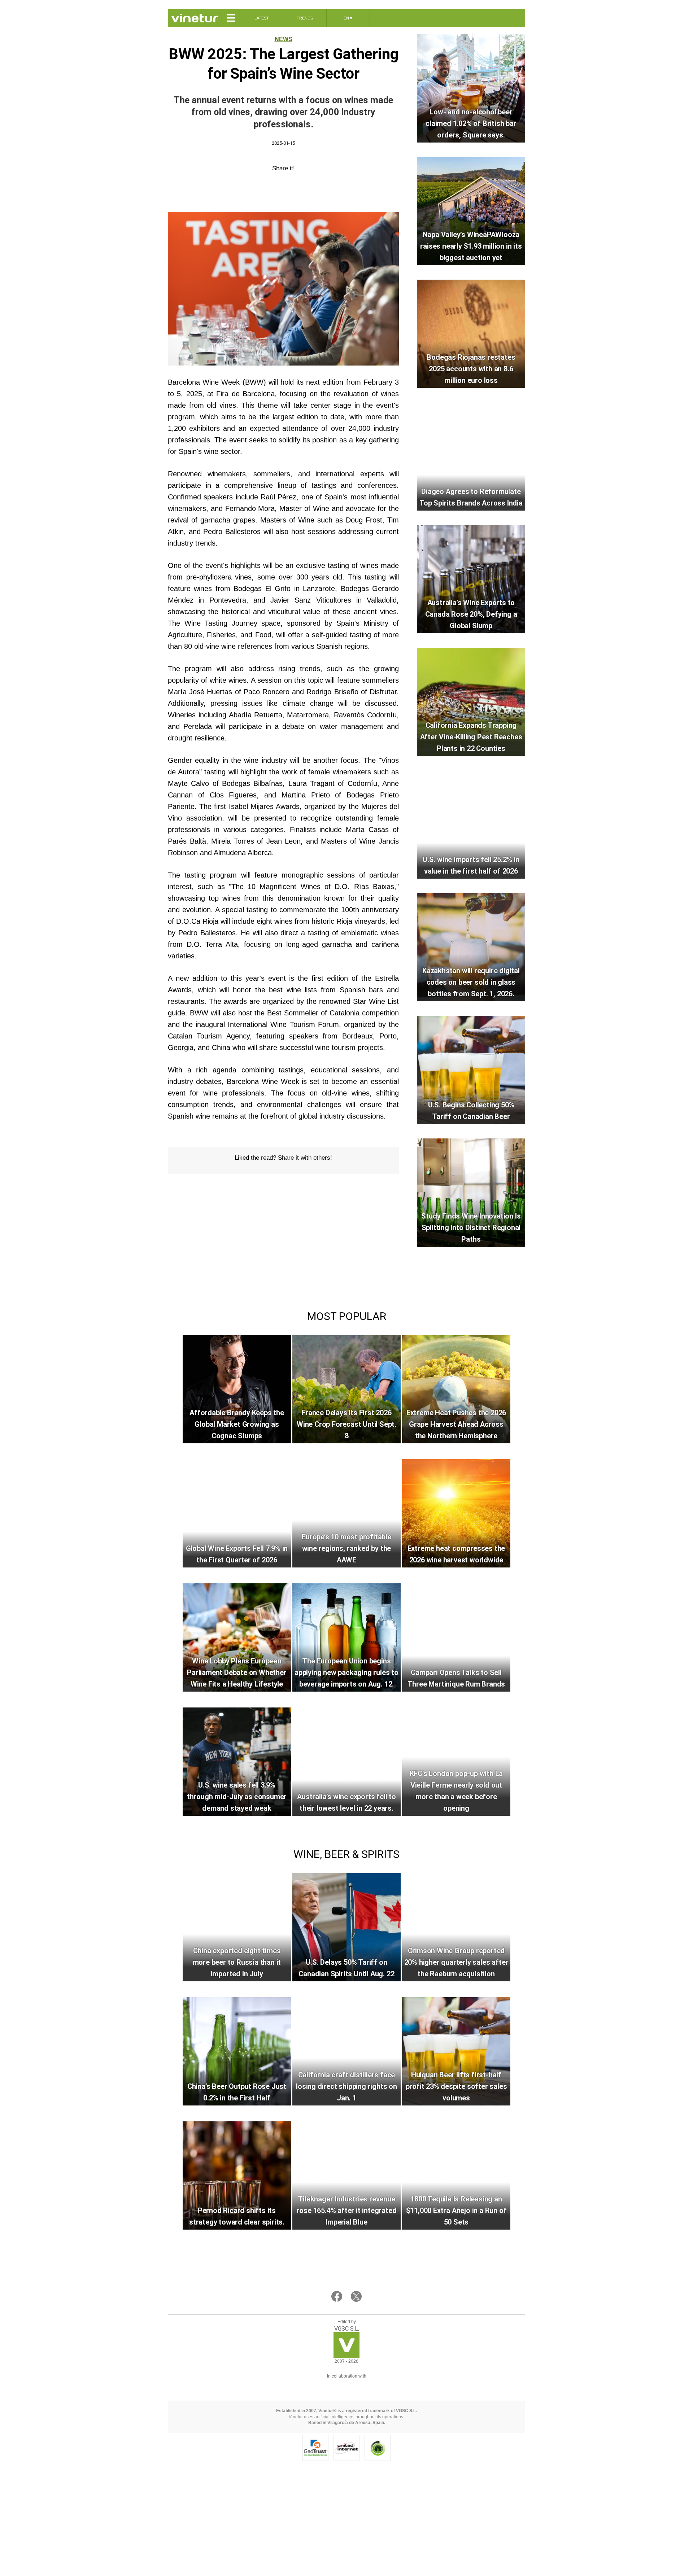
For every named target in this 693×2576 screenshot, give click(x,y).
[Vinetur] (346, 2356)
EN (348, 18)
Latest (262, 18)
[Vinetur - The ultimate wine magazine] (195, 18)
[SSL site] (315, 2448)
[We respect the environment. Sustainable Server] (378, 2448)
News (284, 39)
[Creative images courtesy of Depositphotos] (346, 2385)
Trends (305, 18)
